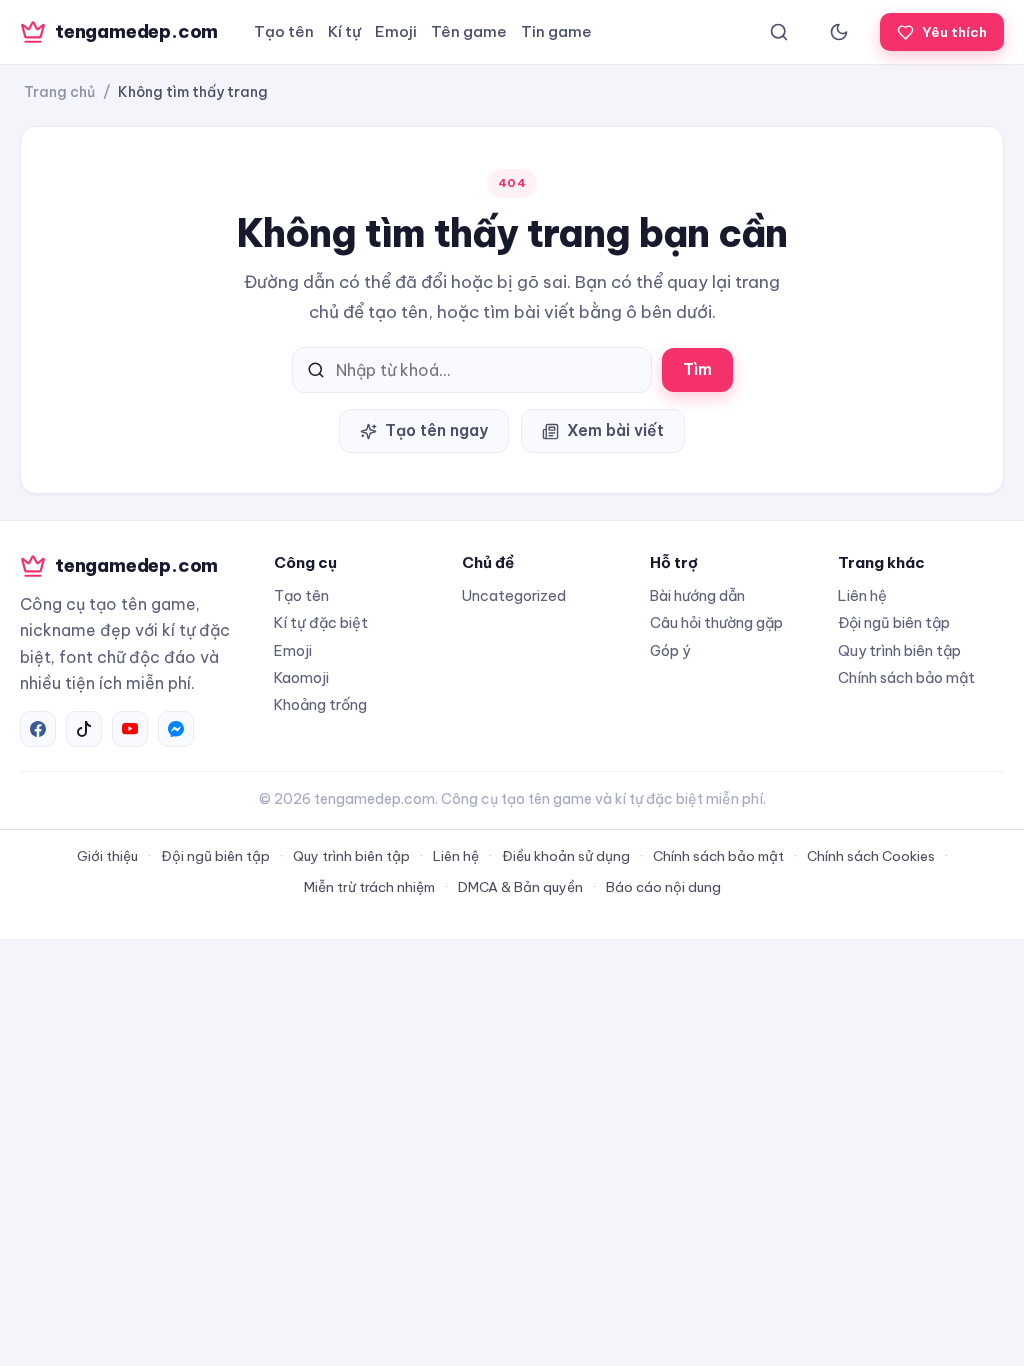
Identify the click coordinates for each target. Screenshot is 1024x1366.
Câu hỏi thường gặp (716, 622)
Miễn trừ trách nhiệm (369, 887)
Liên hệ (862, 595)
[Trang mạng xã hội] (38, 729)
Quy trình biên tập (899, 650)
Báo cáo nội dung (663, 887)
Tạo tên (284, 31)
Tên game (469, 31)
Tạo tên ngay (436, 430)
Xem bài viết (615, 430)
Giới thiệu (107, 856)
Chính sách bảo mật (906, 677)
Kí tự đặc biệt (321, 622)
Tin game (556, 31)
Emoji (396, 31)
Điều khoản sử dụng (566, 856)
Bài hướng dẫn (697, 595)
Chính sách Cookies (871, 856)
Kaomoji (301, 677)
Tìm (697, 369)
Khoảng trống (320, 704)
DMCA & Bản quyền (520, 887)
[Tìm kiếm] (779, 32)
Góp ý (670, 650)
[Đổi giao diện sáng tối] (839, 32)
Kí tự (344, 31)
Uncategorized (514, 595)
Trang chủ (59, 92)
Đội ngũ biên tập (894, 622)
